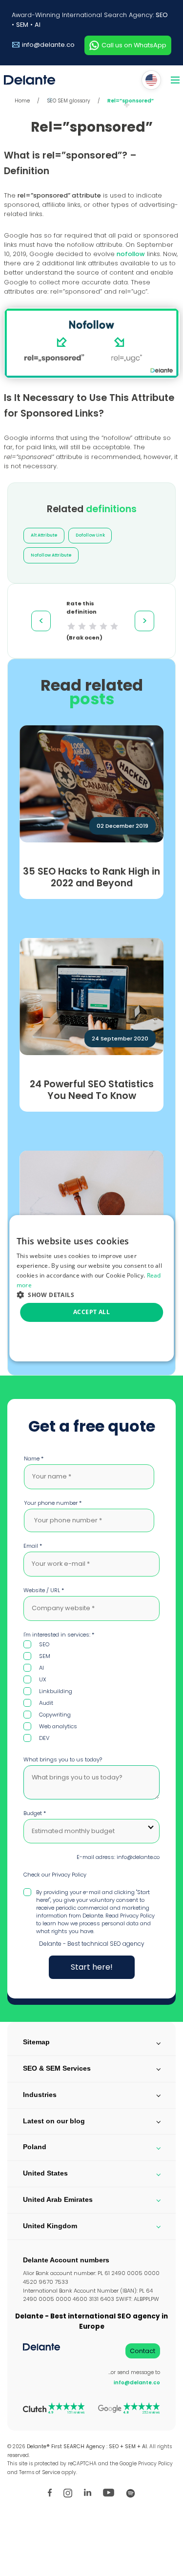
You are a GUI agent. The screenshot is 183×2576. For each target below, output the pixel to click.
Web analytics (58, 1726)
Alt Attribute (44, 535)
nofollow (131, 254)
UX (43, 1679)
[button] (92, 1294)
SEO (162, 15)
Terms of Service (40, 2472)
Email (33, 1546)
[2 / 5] (82, 626)
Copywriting (55, 1715)
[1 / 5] (71, 626)
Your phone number (53, 1503)
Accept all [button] (91, 1312)
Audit (46, 1703)
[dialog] (92, 1288)
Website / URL (44, 1590)
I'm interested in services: (59, 1635)
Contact (142, 2351)
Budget (35, 1813)
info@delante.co (48, 45)
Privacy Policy (69, 1875)
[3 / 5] (93, 626)
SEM (22, 25)
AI (38, 25)
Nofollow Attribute (51, 555)
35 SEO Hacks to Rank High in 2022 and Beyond (91, 878)
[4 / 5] (103, 626)
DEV (44, 1738)
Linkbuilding (56, 1691)
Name (34, 1458)
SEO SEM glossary (69, 101)
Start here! (92, 1967)
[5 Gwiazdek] (114, 626)
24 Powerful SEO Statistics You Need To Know (92, 1090)
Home (22, 101)
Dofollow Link (90, 535)
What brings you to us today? (63, 1759)
